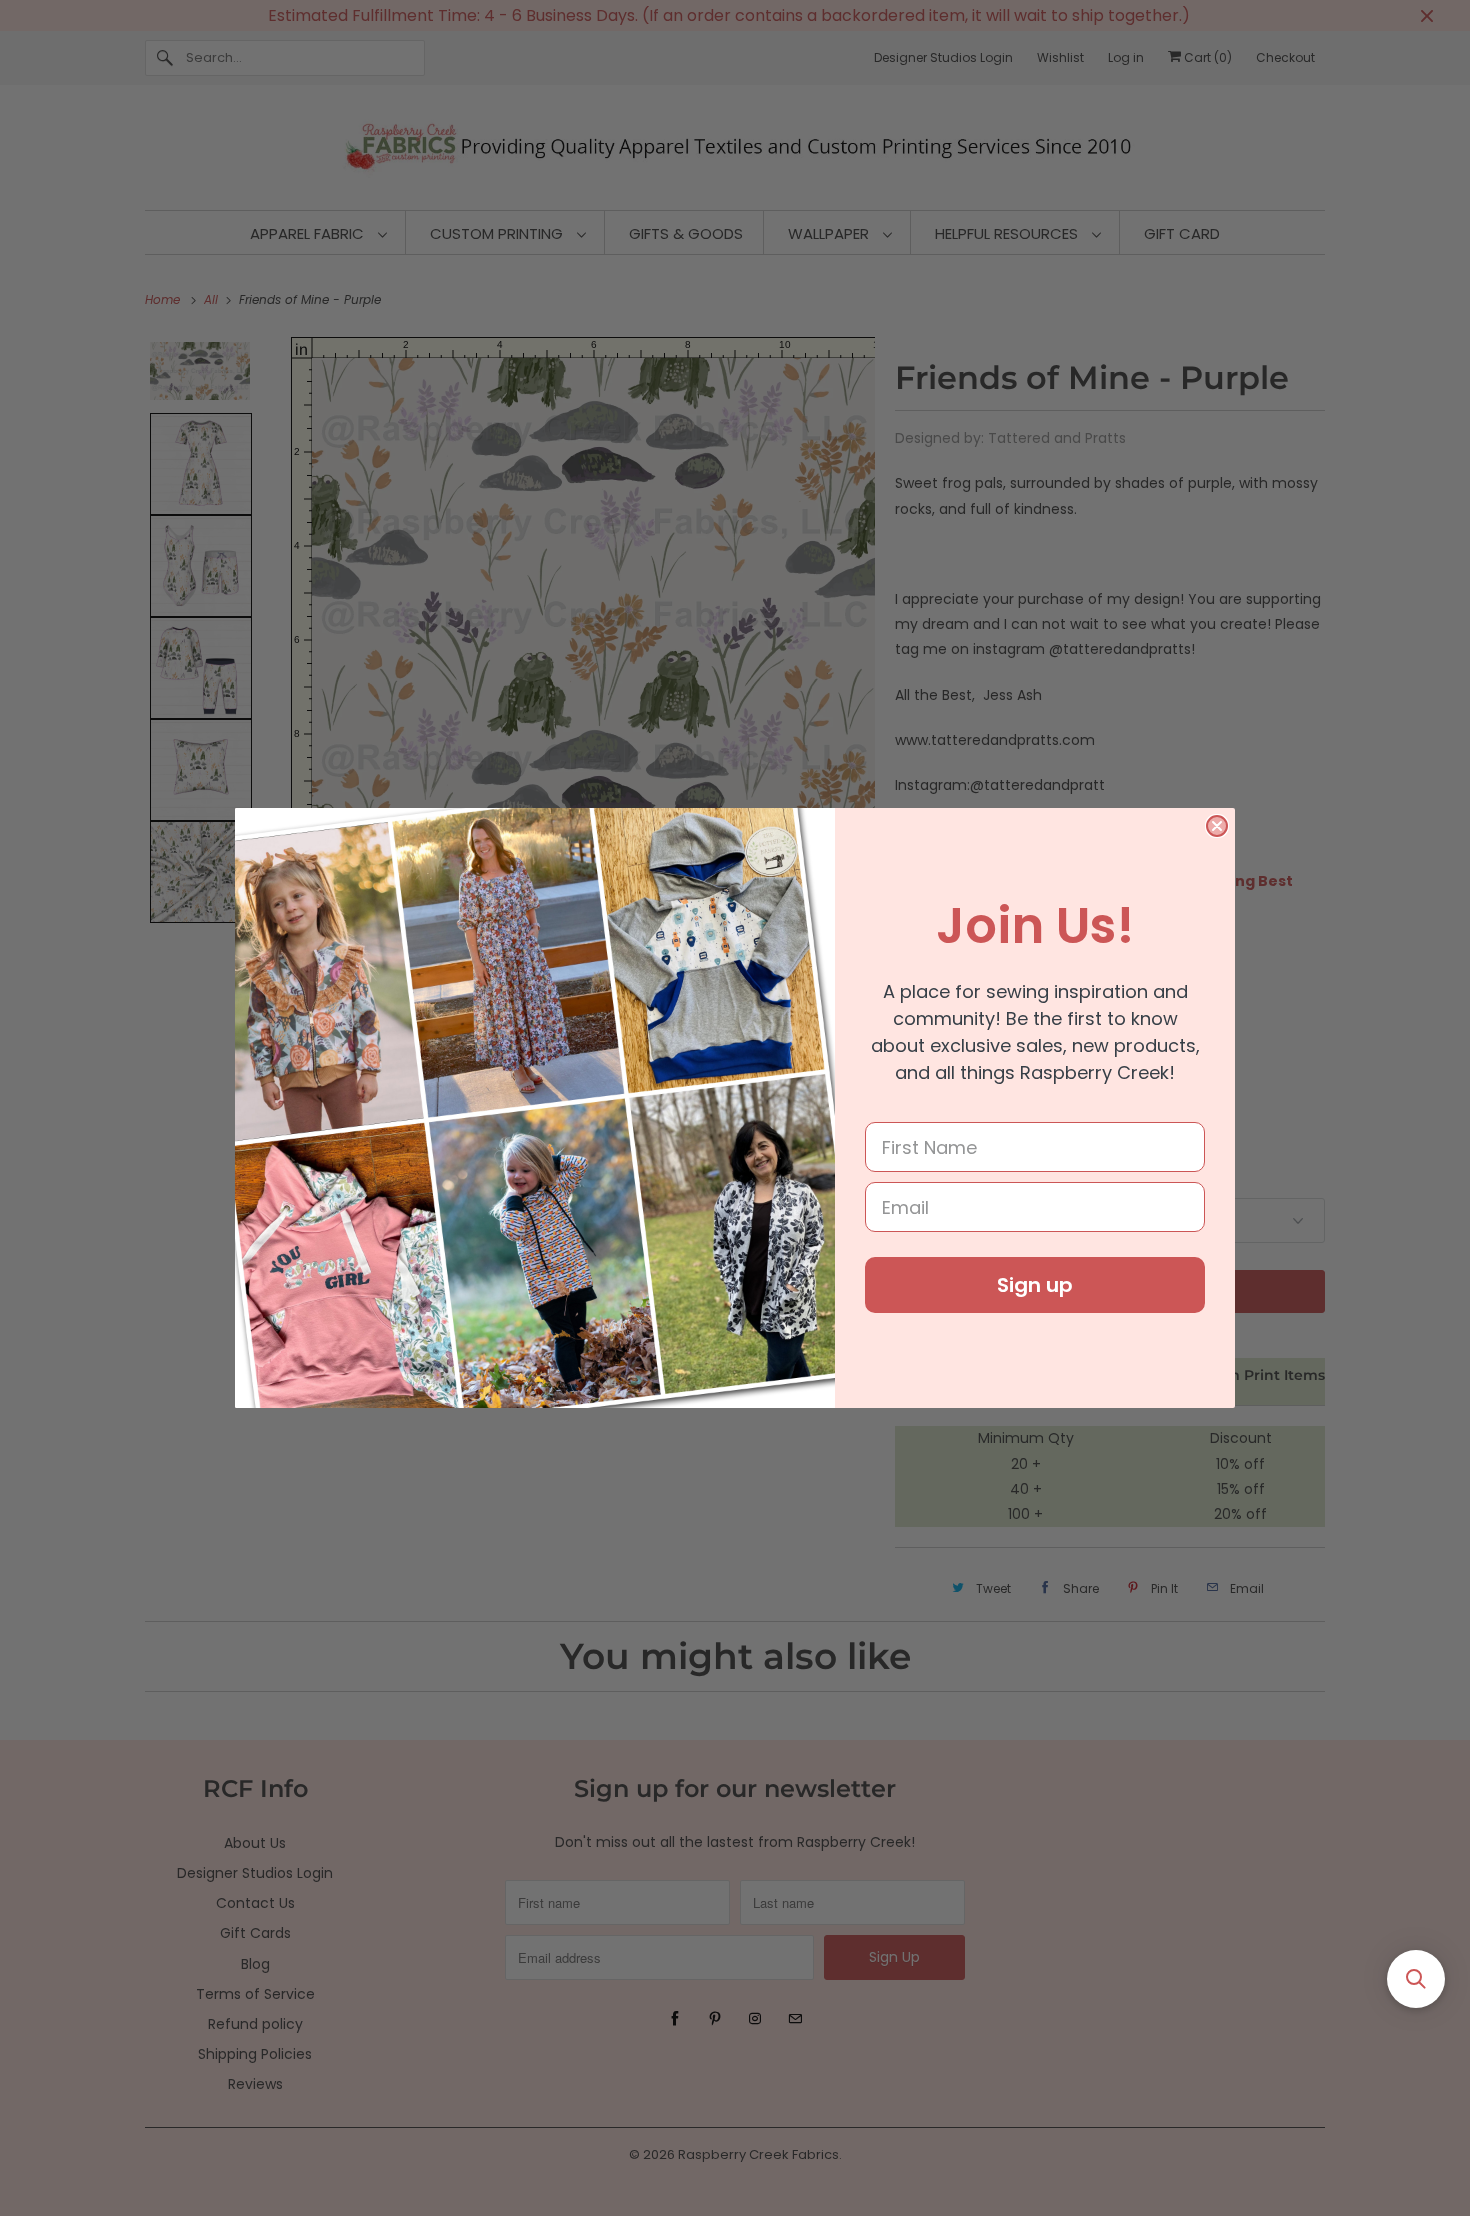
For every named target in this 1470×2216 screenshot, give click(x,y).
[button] (1416, 1979)
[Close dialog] (1217, 826)
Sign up (1035, 1285)
